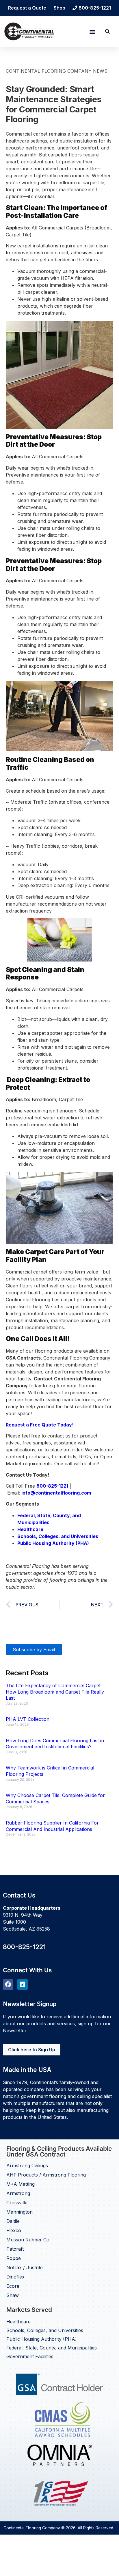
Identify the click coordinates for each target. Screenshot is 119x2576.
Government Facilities (30, 2356)
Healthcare (18, 2322)
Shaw (13, 2295)
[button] (92, 31)
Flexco (14, 2230)
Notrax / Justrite (25, 2267)
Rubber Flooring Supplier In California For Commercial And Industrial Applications (52, 1826)
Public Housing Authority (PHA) (42, 2339)
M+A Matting (21, 2184)
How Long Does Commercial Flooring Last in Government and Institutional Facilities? (55, 1744)
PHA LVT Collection (28, 1719)
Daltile (13, 2221)
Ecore (13, 2286)
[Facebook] (8, 1984)
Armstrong (18, 2193)
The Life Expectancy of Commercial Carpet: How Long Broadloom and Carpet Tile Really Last (55, 1692)
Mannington (19, 2212)
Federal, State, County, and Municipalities (52, 2348)
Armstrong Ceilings (27, 2165)
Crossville (17, 2203)
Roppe (14, 2258)
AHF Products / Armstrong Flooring (46, 2175)
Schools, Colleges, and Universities (45, 2330)
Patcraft (15, 2249)
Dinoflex (15, 2277)
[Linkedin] (23, 1984)
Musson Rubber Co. (28, 2240)
